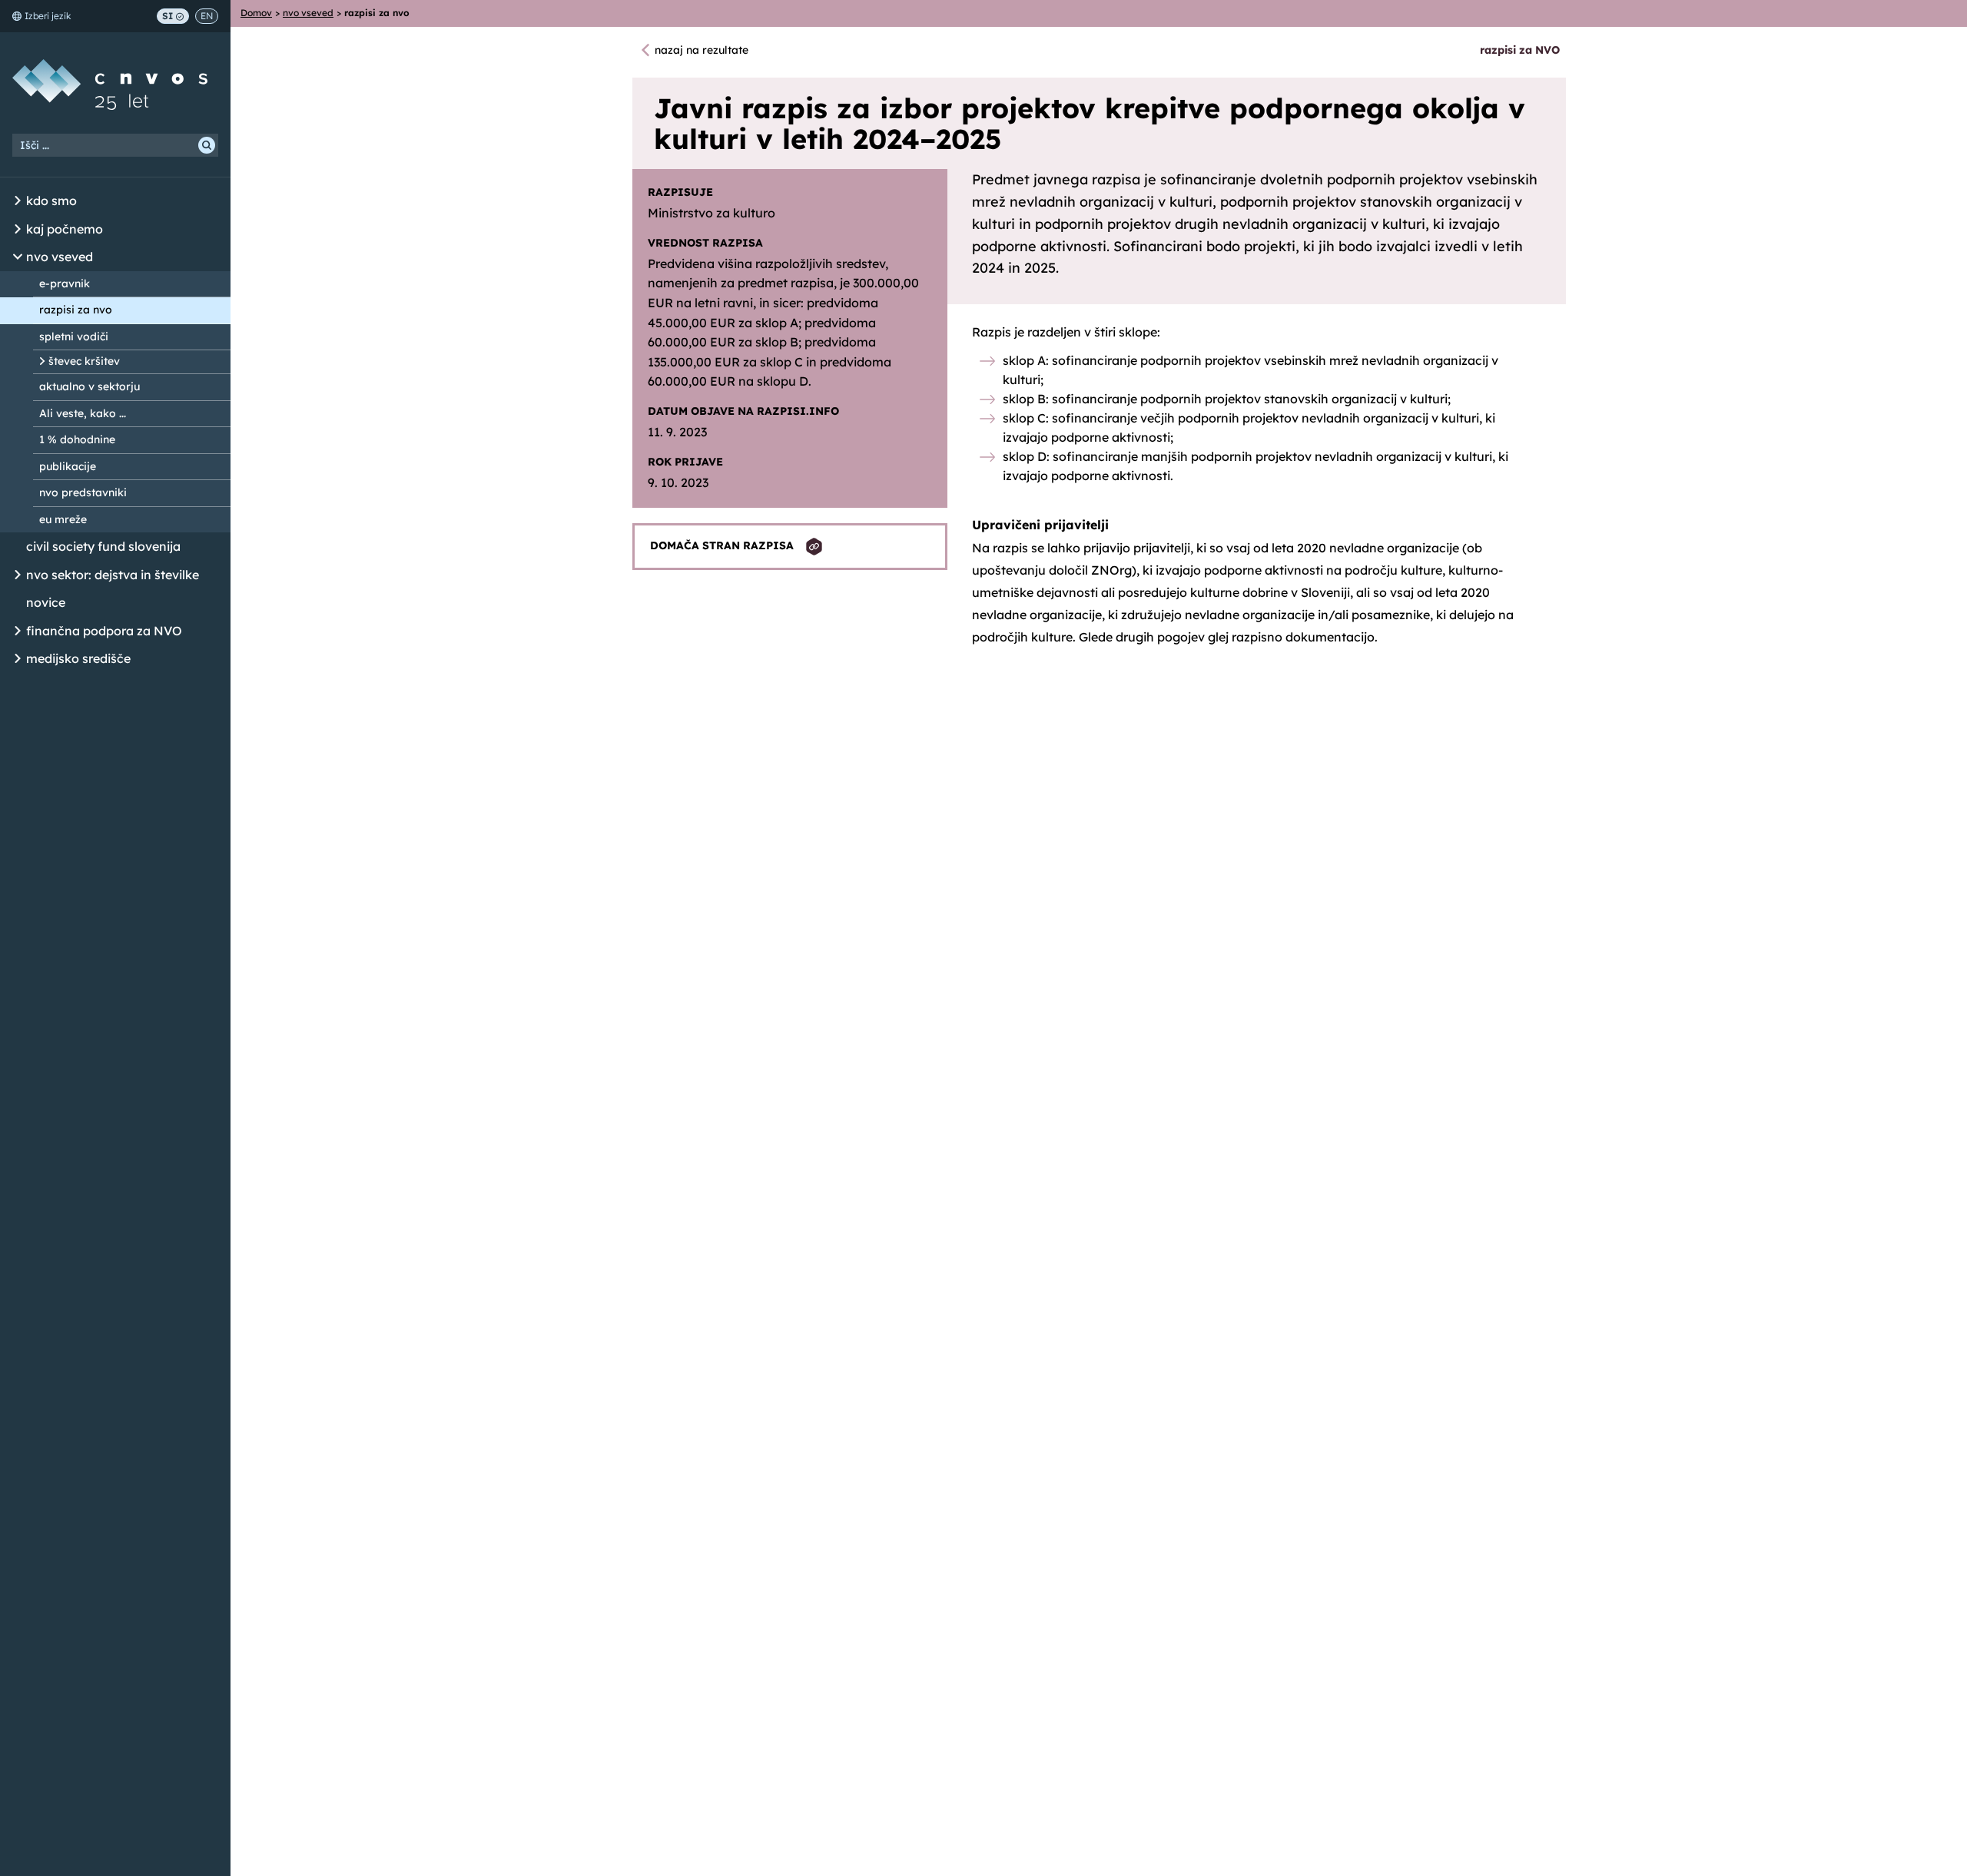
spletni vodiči (74, 336)
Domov (256, 13)
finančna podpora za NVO (104, 631)
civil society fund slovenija (103, 546)
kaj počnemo (65, 229)
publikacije (68, 466)
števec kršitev (84, 361)
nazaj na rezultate (702, 50)
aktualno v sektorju (90, 386)
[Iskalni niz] (115, 145)
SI (168, 16)
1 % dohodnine (77, 439)
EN (207, 16)
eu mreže (63, 519)
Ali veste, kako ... (83, 413)
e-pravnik (65, 283)
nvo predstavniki (83, 492)
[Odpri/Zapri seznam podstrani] (18, 201)
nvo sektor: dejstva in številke (113, 575)
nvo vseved (60, 257)
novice (46, 602)
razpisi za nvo (76, 310)
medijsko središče (78, 658)
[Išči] (207, 145)
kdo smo (51, 201)
